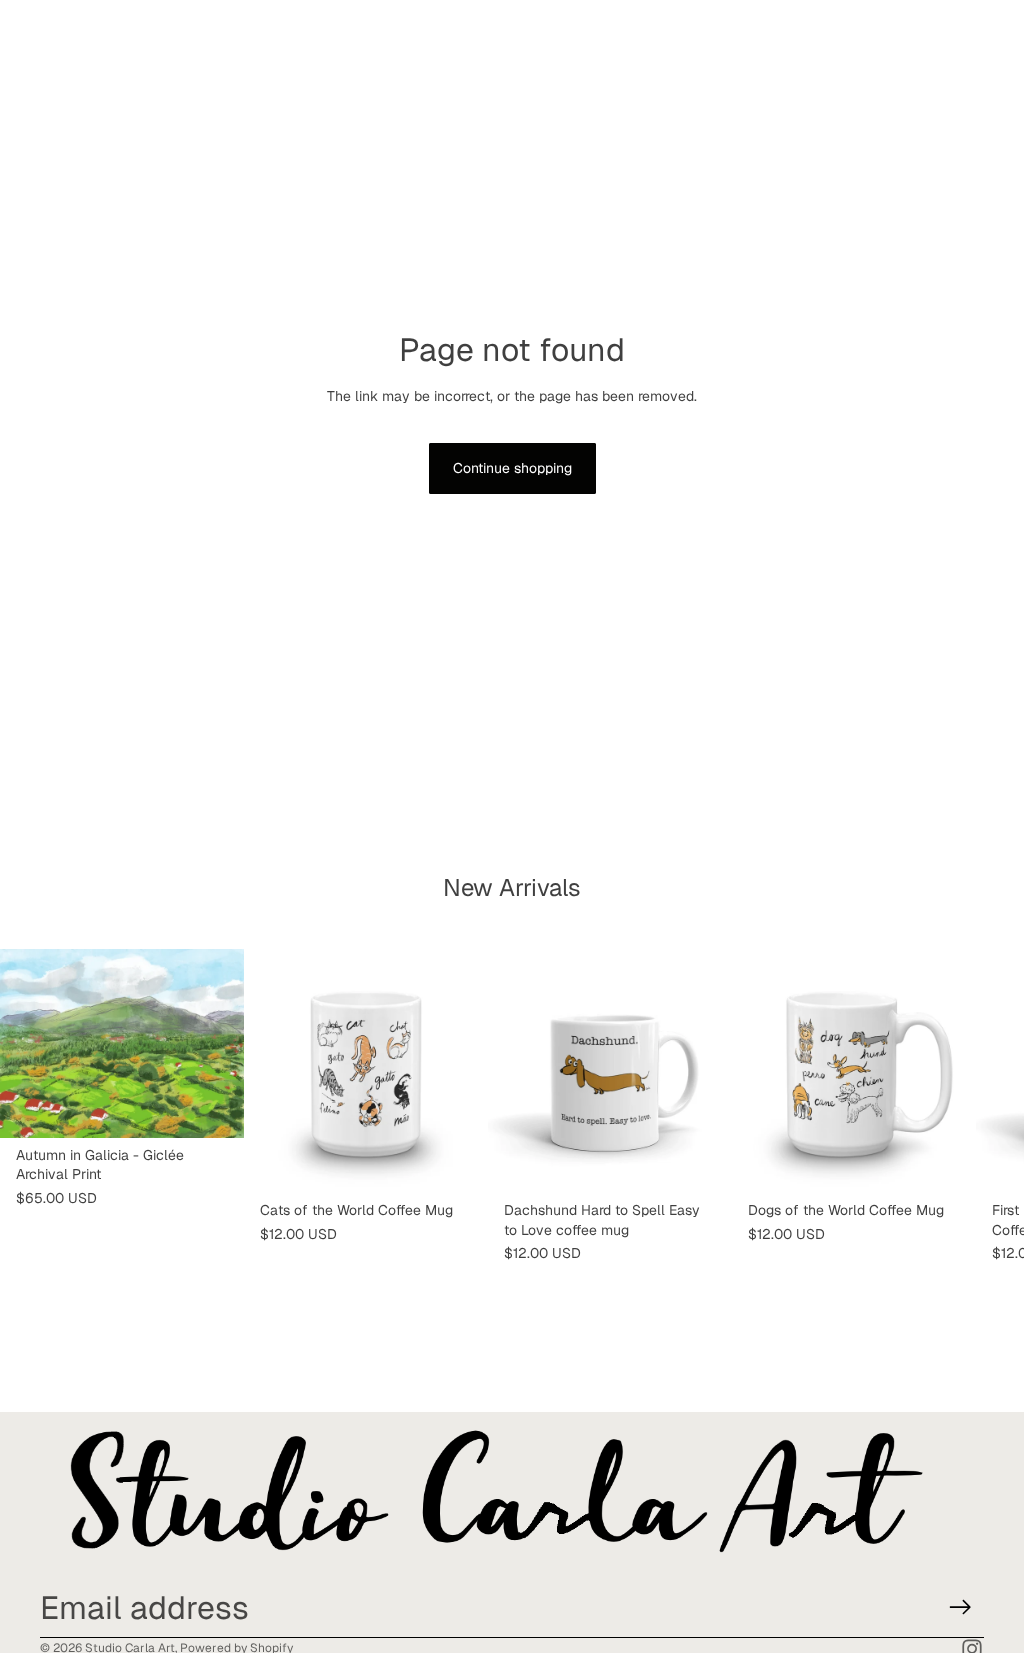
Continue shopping (512, 468)
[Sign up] (960, 1607)
